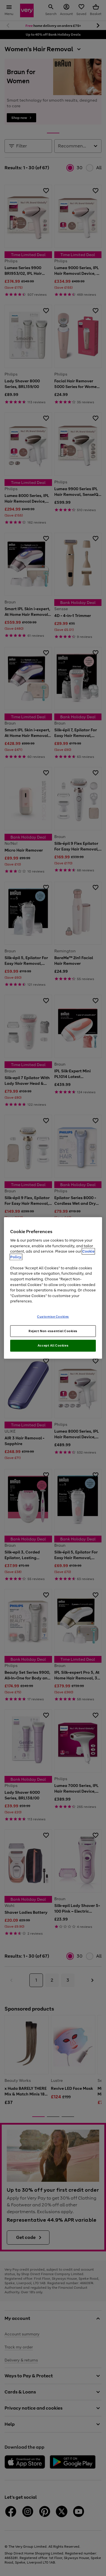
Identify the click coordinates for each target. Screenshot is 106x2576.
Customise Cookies (53, 1316)
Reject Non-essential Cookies (53, 1331)
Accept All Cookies (53, 1345)
